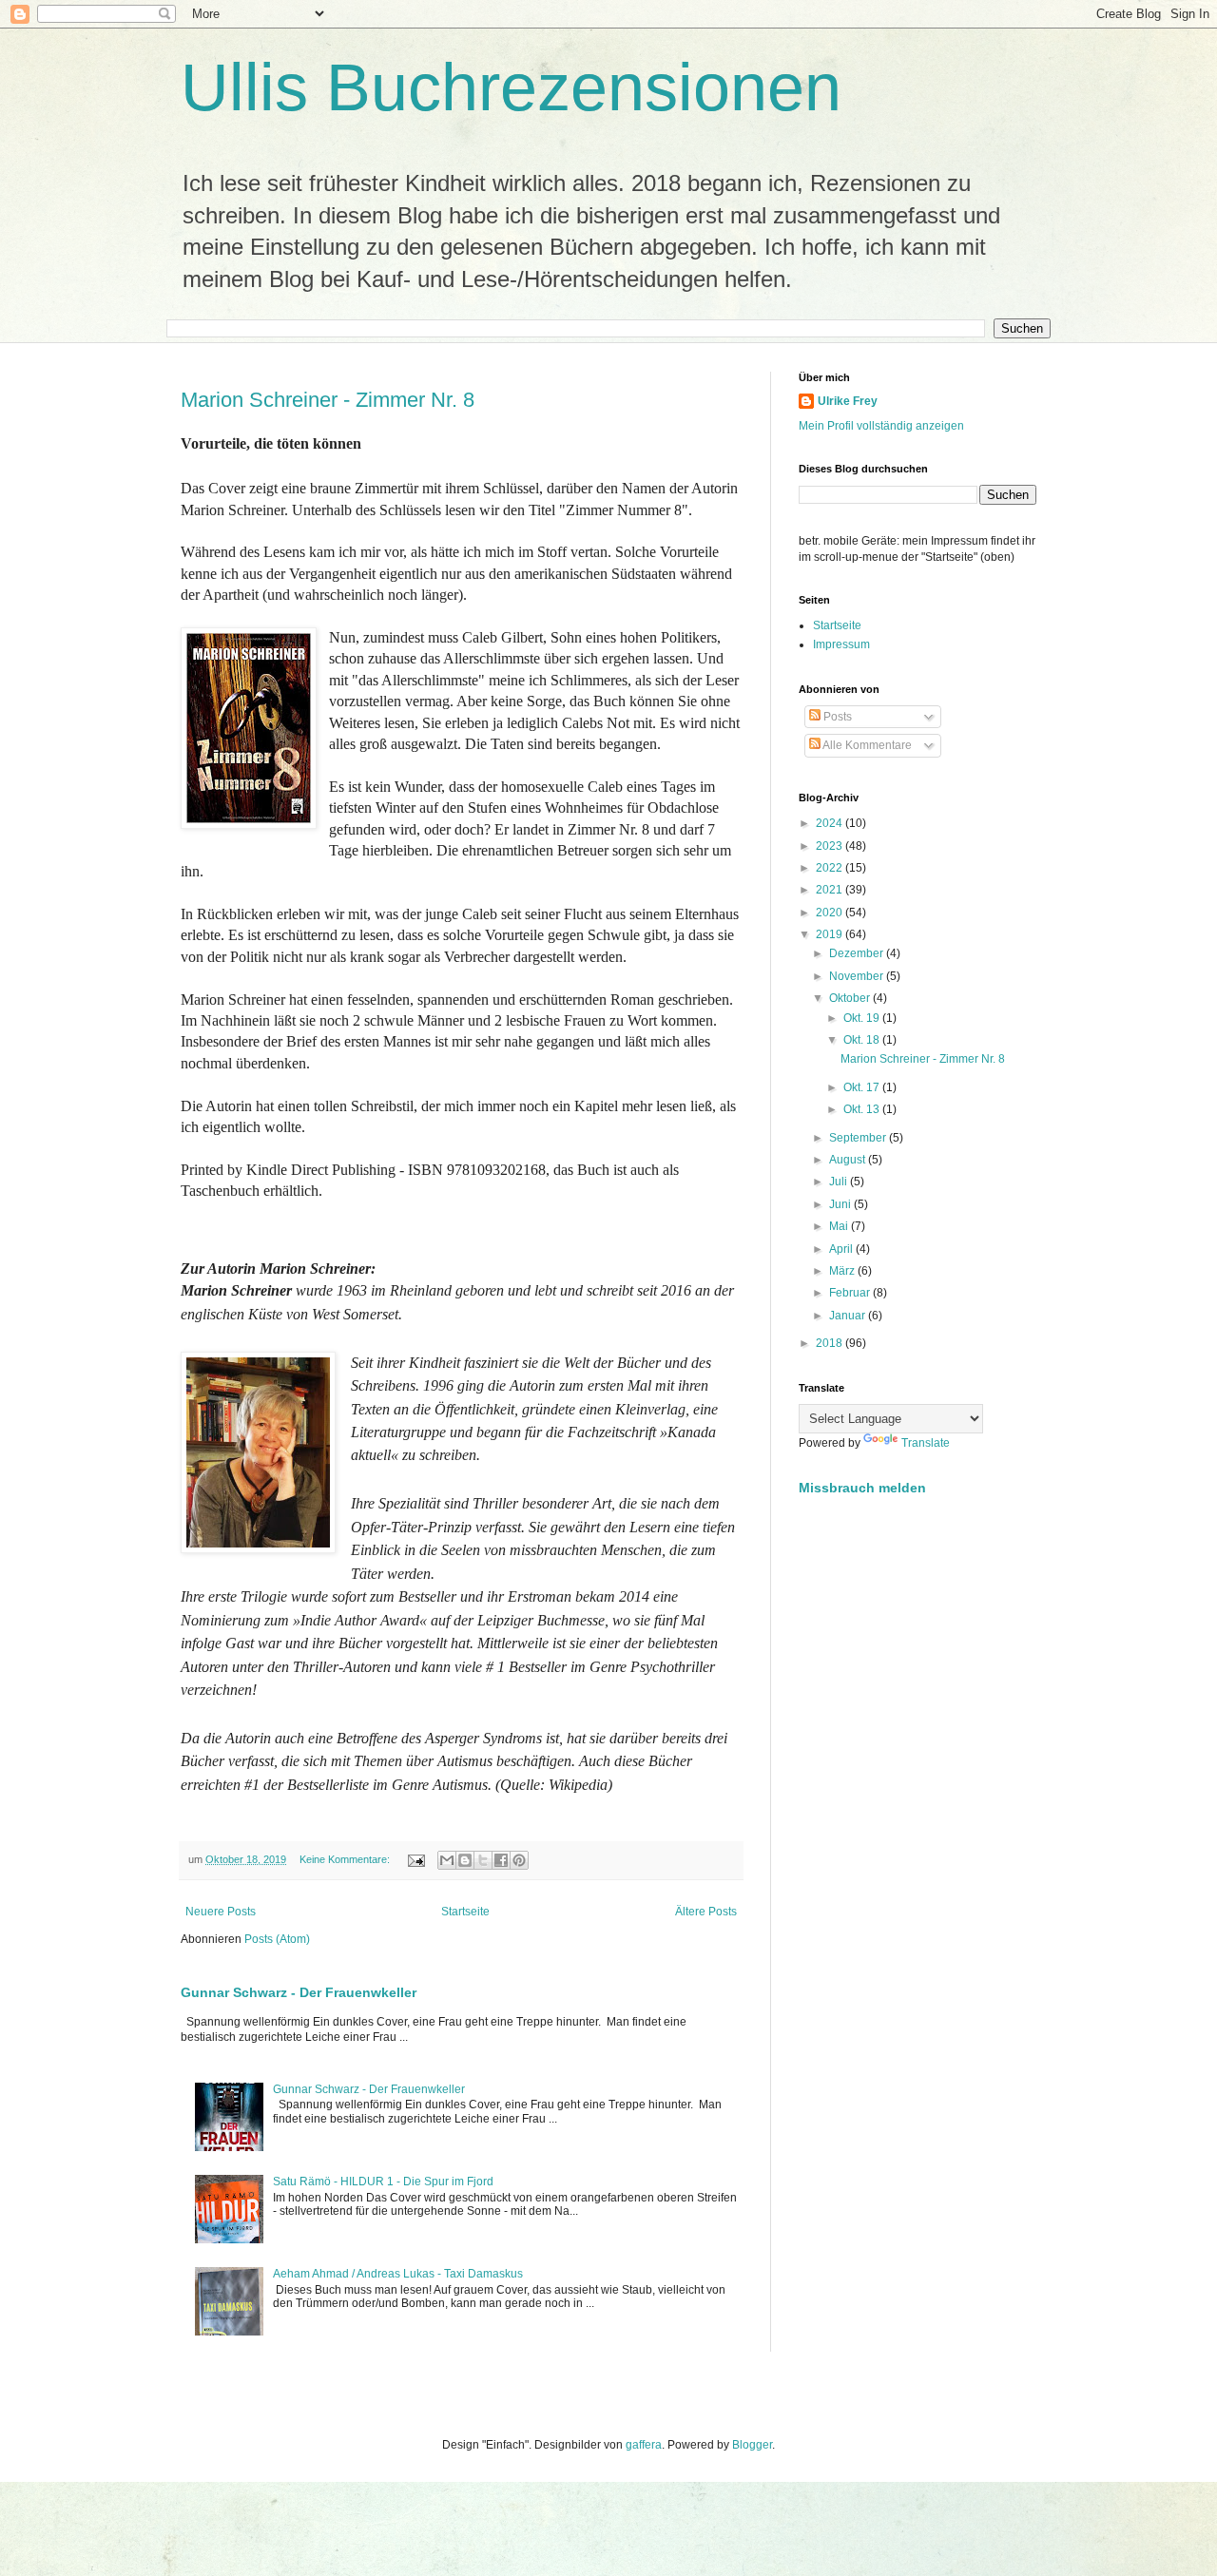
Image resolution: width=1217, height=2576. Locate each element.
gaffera (644, 2445)
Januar (849, 1316)
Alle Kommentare (866, 745)
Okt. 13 (863, 1109)
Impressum (841, 644)
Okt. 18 (863, 1040)
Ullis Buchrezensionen (511, 87)
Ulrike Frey (848, 401)
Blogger (752, 2445)
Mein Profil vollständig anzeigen (881, 426)
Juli (840, 1182)
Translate (926, 1443)
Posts (836, 717)
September (859, 1138)
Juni (841, 1204)
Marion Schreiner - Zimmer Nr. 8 (328, 400)
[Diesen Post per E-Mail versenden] (447, 1860)
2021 (831, 890)
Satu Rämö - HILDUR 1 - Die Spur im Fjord (383, 2182)
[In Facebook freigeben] (501, 1860)
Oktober (851, 998)
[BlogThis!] (465, 1860)
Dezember (858, 953)
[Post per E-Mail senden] (415, 1859)
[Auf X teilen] (483, 1860)
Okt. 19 (863, 1018)
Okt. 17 (863, 1087)
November (858, 976)
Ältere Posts (706, 1912)
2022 (831, 868)
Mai (840, 1226)
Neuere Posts (221, 1912)
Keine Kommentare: (346, 1859)
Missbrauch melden (862, 1488)
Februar (851, 1293)
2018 (831, 1343)
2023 (831, 846)
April (842, 1249)
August (849, 1160)
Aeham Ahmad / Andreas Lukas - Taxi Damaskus (398, 2274)
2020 (831, 913)
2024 (831, 823)
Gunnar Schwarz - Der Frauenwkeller (299, 1992)
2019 (831, 934)
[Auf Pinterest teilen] (519, 1860)
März (843, 1271)
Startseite (465, 1912)
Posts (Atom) (277, 1939)
